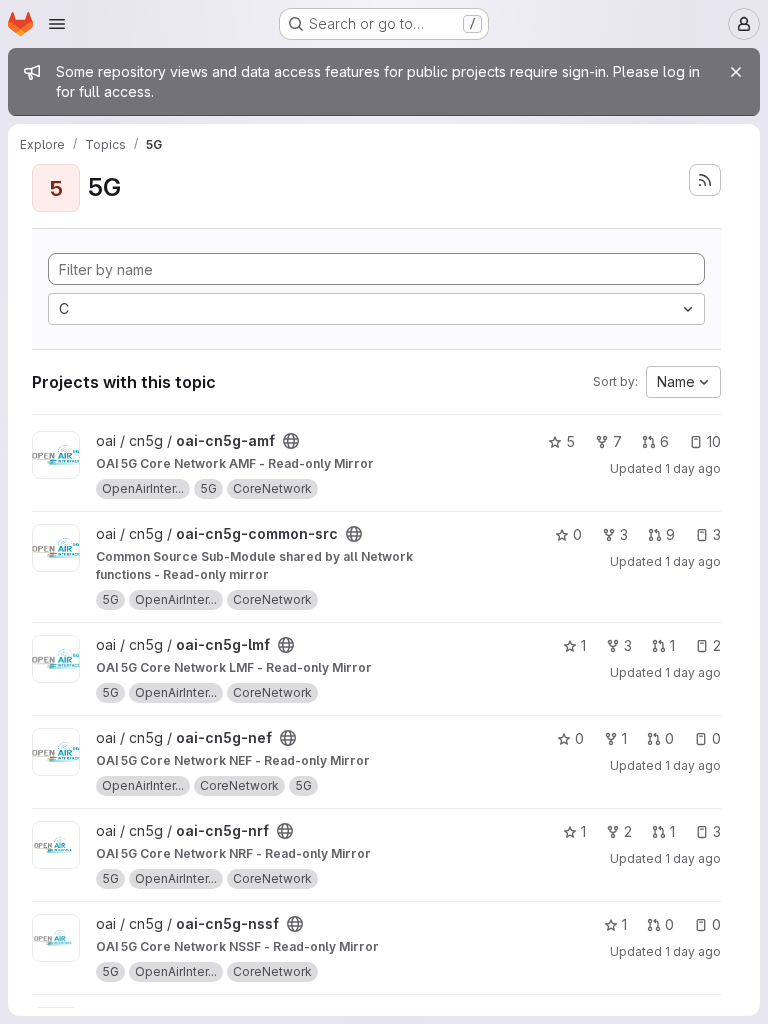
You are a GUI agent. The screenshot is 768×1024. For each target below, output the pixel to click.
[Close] (736, 72)
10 (714, 441)
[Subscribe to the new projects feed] (705, 180)
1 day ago (693, 468)
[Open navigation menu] (57, 24)
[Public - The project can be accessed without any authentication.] (291, 441)
